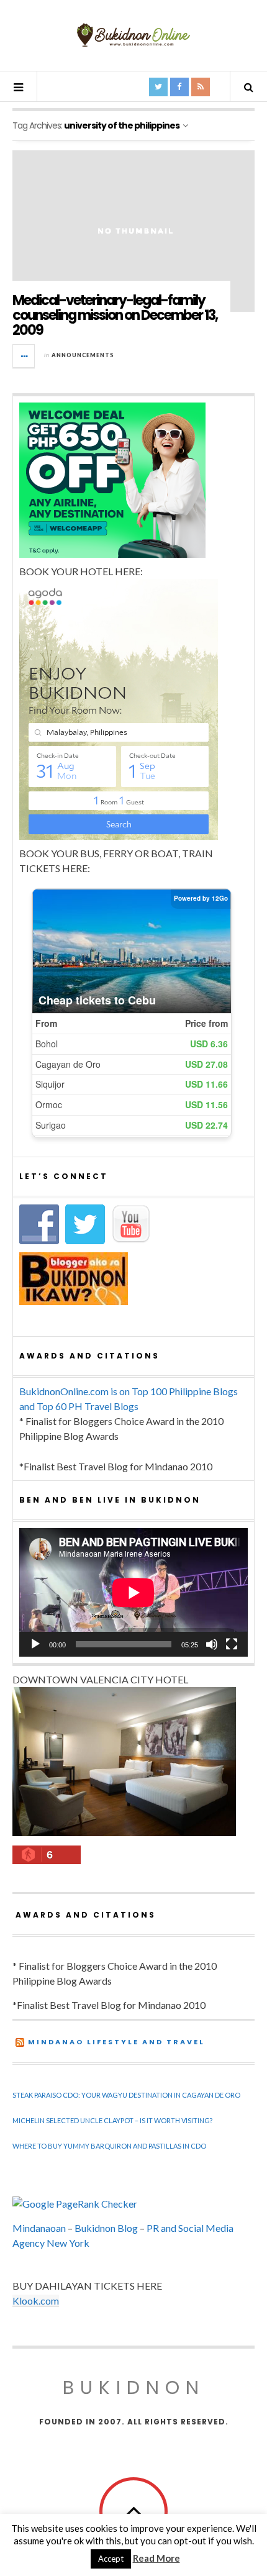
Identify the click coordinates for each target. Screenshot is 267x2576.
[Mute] (212, 1644)
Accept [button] (111, 2559)
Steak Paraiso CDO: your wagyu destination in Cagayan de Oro (126, 2095)
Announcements (83, 355)
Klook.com (36, 2301)
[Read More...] (24, 356)
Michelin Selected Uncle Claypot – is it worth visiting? (112, 2120)
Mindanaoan (39, 2228)
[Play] (35, 1644)
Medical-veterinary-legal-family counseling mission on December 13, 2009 (115, 315)
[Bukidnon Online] (133, 34)
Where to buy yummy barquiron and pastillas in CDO (109, 2146)
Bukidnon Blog (106, 2228)
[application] (133, 1592)
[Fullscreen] (232, 1644)
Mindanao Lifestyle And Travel (116, 2042)
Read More (156, 2558)
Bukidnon (134, 2387)
